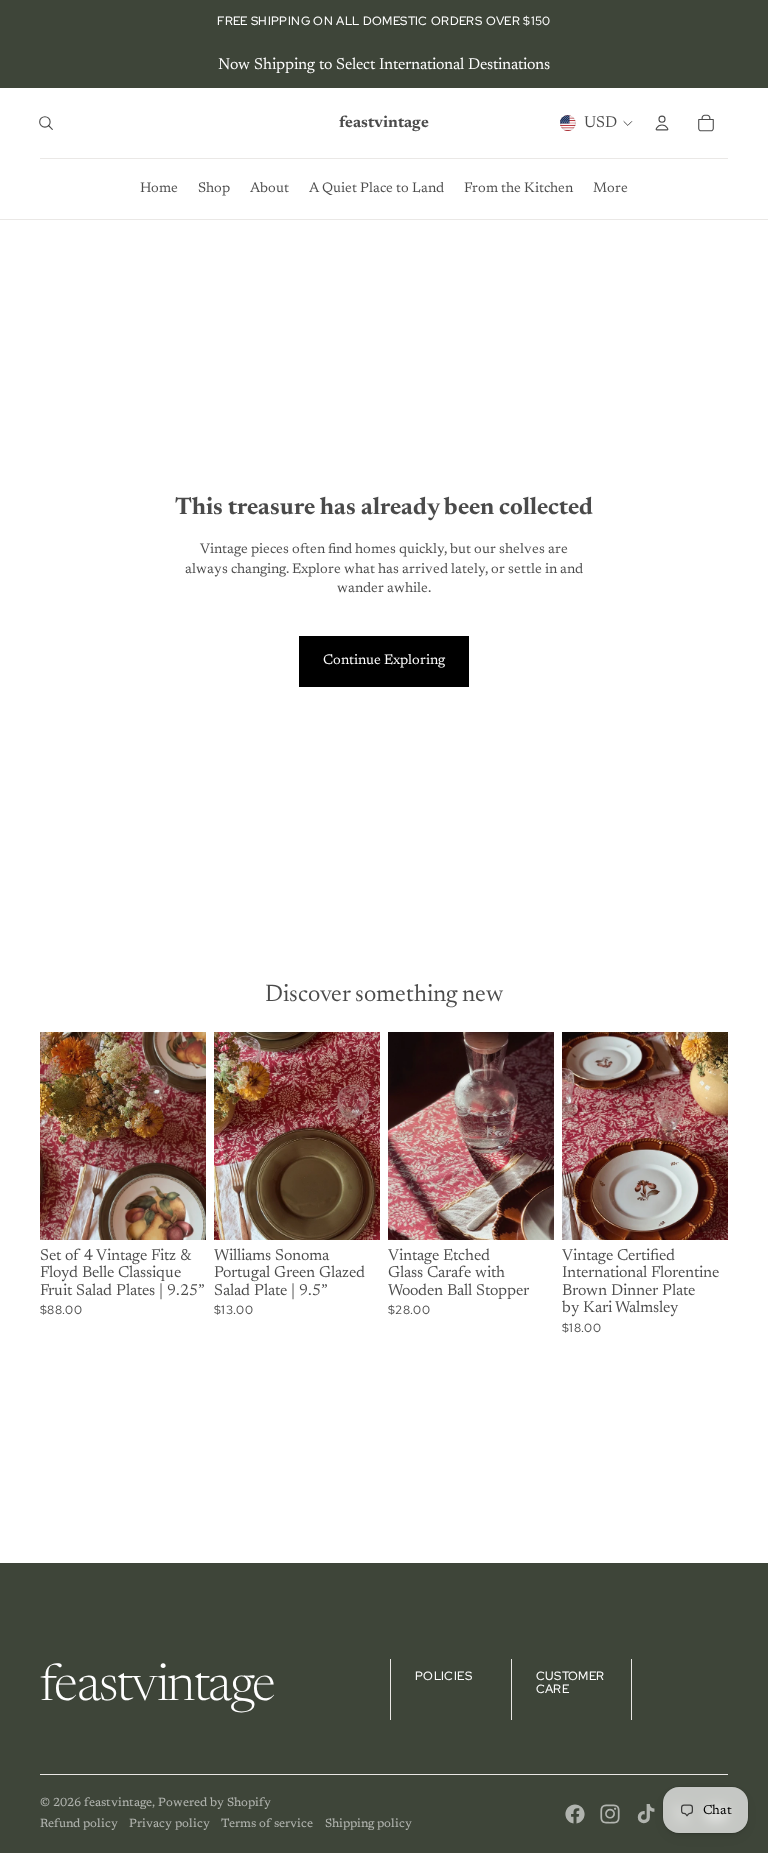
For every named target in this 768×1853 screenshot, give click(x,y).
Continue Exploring (384, 661)
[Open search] (46, 123)
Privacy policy (169, 1824)
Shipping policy (368, 1824)
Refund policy (79, 1824)
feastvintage (118, 1803)
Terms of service (267, 1824)
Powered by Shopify (214, 1803)
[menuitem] (610, 189)
